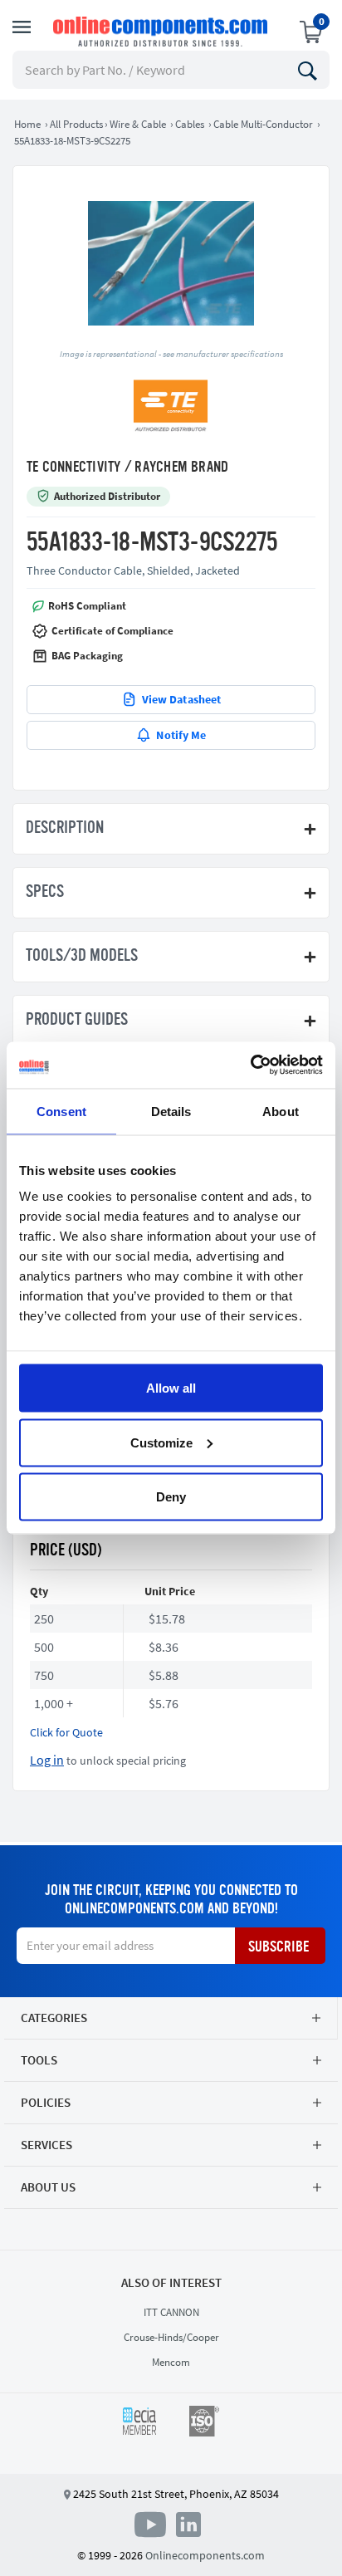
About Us (48, 2187)
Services (46, 2145)
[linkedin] (188, 2523)
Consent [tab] (61, 1111)
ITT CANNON (171, 2312)
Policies (46, 2102)
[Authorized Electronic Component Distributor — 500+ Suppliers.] (162, 32)
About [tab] (281, 1111)
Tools (39, 2060)
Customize (161, 1442)
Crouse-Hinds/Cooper (171, 2337)
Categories (54, 2018)
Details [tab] (171, 1111)
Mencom (171, 2362)
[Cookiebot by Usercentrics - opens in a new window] (250, 1065)
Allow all (171, 1388)
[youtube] (154, 2523)
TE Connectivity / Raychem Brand (127, 468)
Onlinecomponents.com (205, 2555)
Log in (47, 1760)
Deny (171, 1497)
